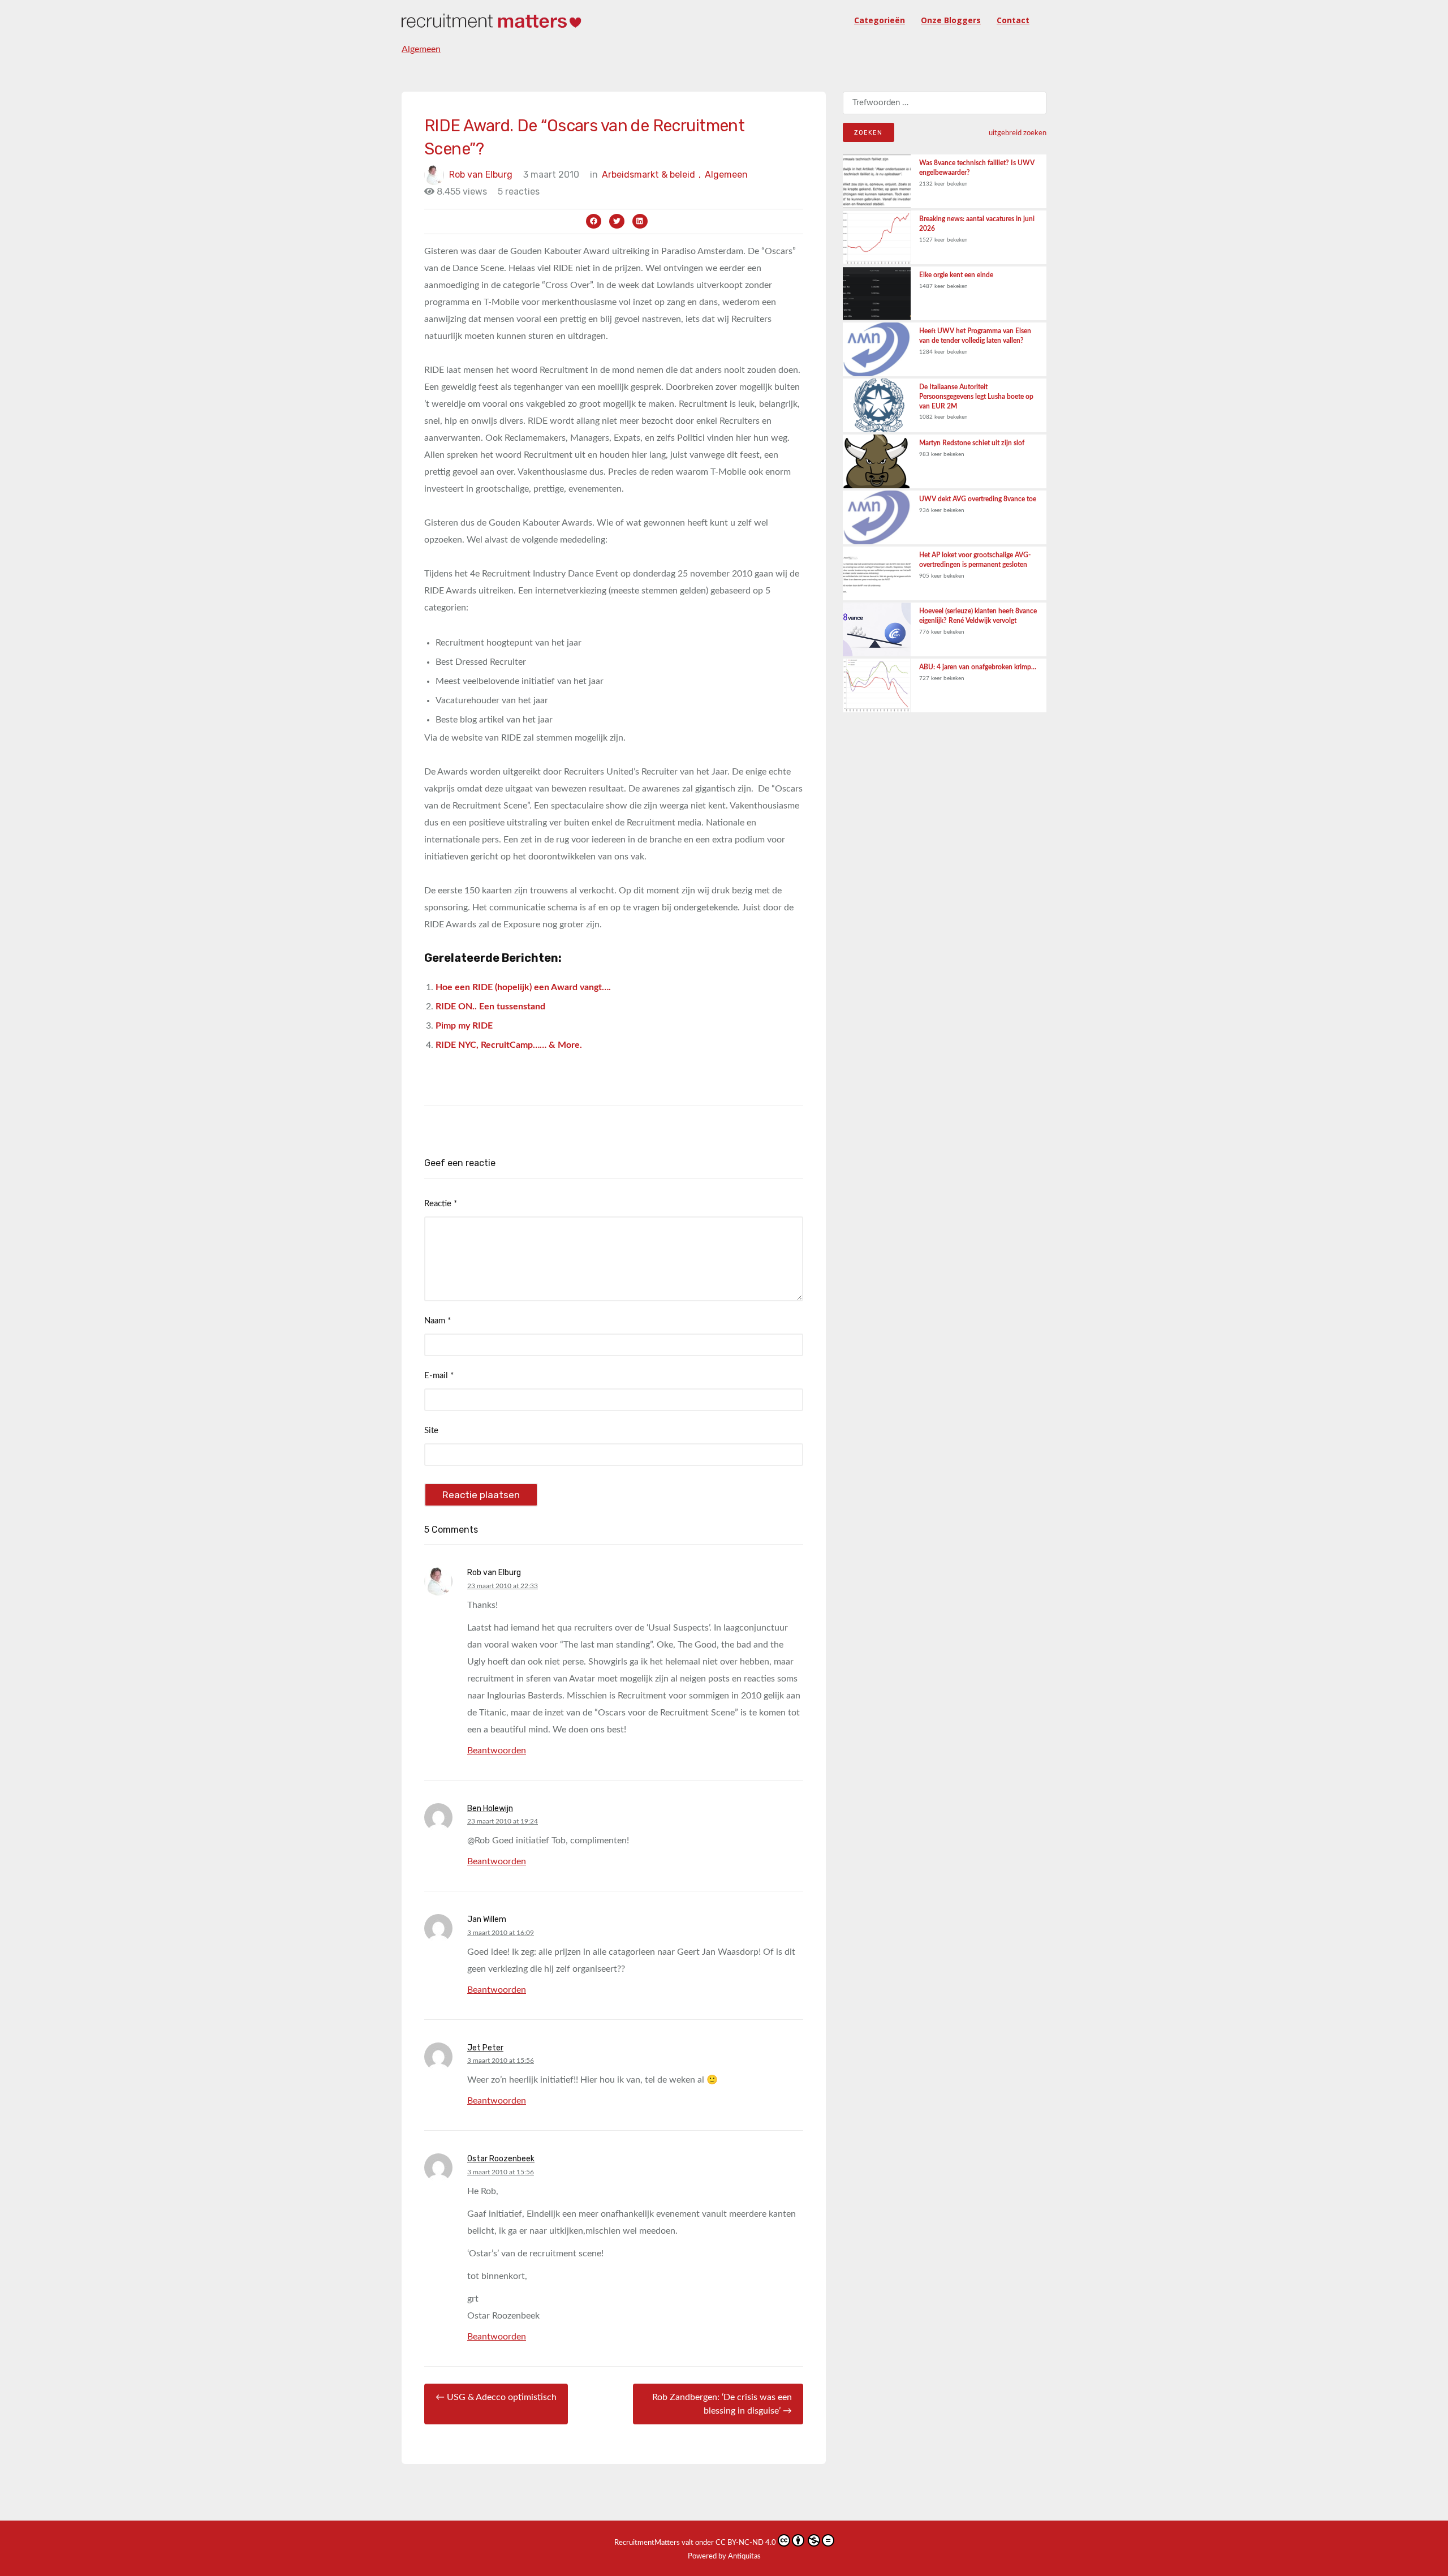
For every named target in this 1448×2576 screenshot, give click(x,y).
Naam (438, 1321)
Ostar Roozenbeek (501, 2159)
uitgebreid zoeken (1018, 133)
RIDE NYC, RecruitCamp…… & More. (509, 1045)
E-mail (439, 1376)
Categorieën (880, 20)
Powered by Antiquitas (724, 2556)
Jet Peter (485, 2048)
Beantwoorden (497, 1751)
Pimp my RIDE (464, 1026)
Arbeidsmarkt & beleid (651, 175)
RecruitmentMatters (647, 2543)
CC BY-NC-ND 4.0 (746, 2543)
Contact (1013, 20)
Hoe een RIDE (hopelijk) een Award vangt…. (523, 987)
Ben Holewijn (490, 1809)
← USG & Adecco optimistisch (496, 2397)
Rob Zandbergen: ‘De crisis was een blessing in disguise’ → (722, 2404)
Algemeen (421, 49)
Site (431, 1431)
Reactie (441, 1204)
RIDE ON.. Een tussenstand (490, 1007)
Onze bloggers (951, 20)
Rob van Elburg (481, 175)
